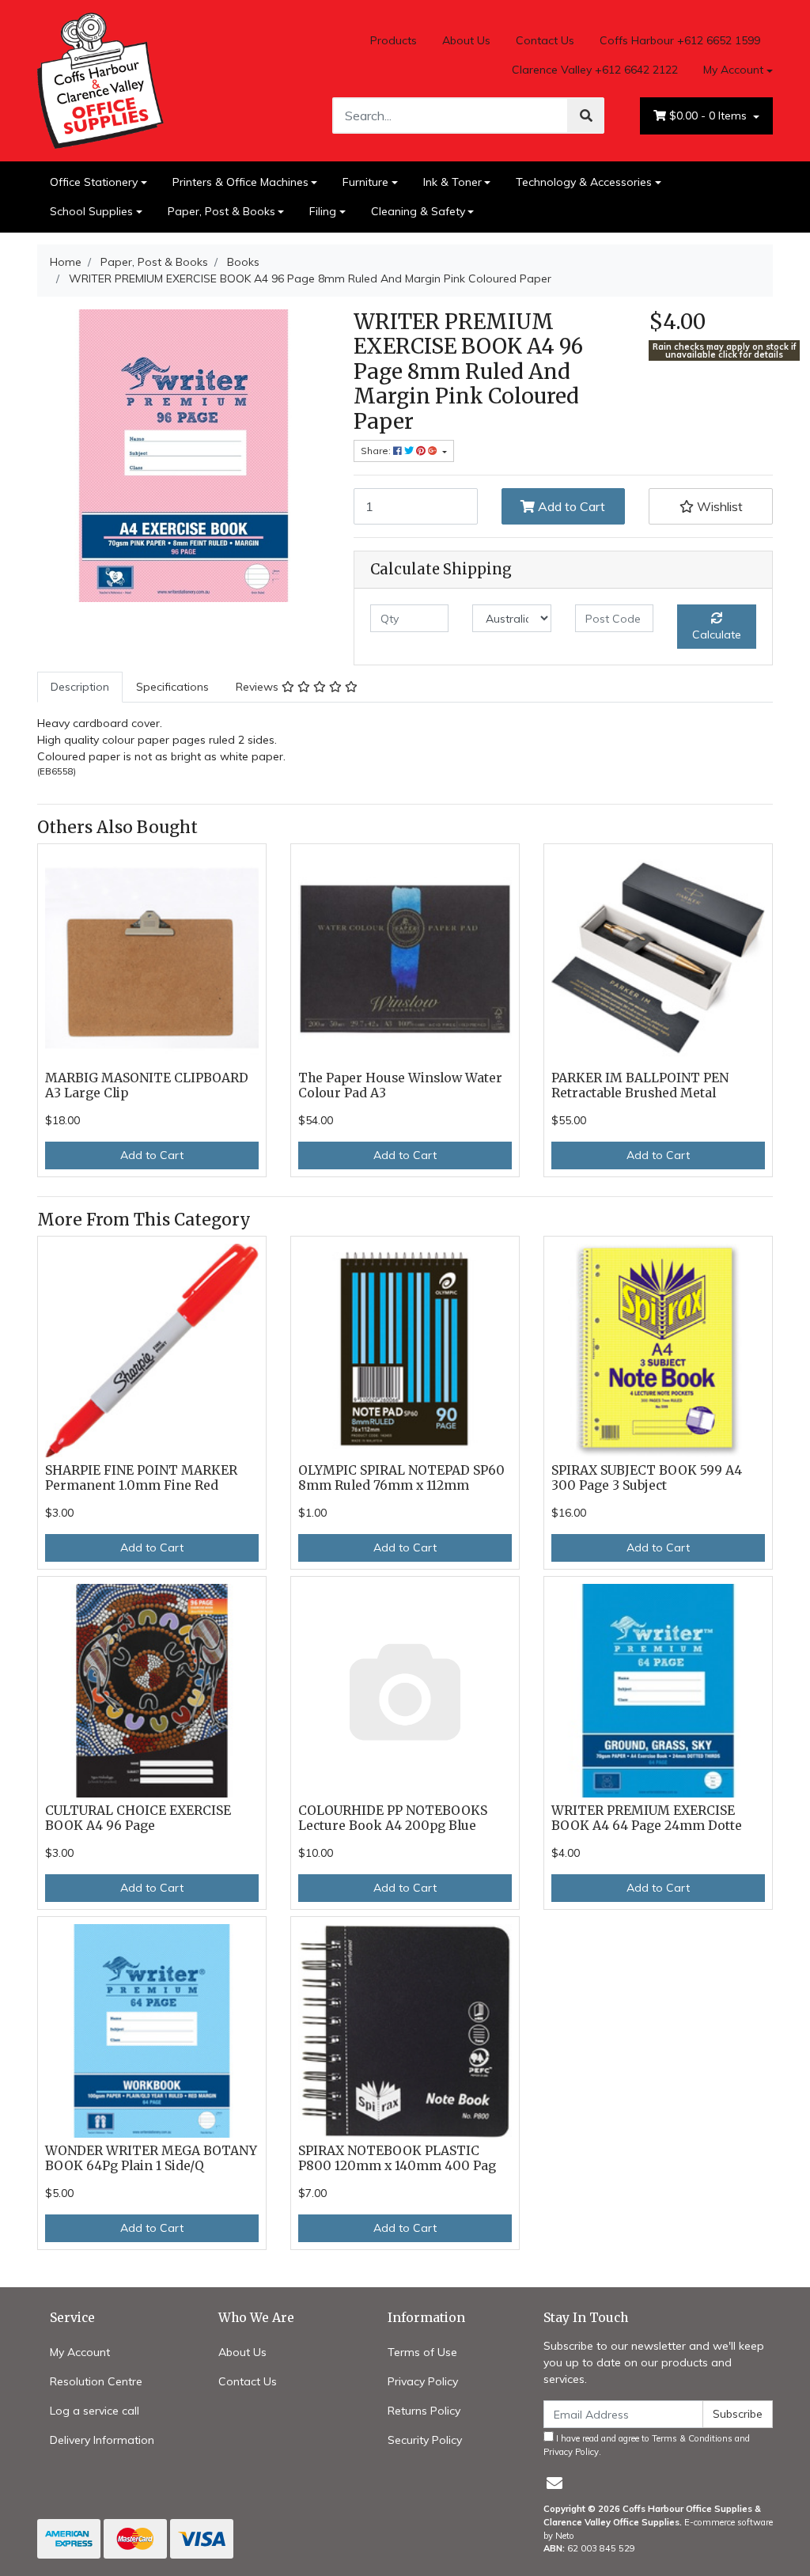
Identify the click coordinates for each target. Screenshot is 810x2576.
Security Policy (425, 2440)
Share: (377, 451)
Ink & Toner (452, 182)
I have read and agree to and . (647, 2445)
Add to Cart (570, 506)
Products (394, 40)
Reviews (259, 687)
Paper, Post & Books (221, 211)
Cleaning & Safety (418, 211)
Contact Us (545, 40)
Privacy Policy (423, 2381)
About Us (466, 40)
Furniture (365, 182)
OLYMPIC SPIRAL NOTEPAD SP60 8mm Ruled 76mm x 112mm (401, 1478)
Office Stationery (94, 182)
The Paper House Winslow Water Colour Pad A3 (400, 1085)
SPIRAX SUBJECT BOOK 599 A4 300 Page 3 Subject (647, 1478)
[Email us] (555, 2483)
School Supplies (91, 211)
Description (80, 687)
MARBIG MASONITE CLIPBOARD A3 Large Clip (147, 1085)
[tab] (80, 687)
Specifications (172, 687)
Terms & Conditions (692, 2438)
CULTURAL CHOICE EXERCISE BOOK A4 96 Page (138, 1818)
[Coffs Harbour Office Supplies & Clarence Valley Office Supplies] (100, 79)
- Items (710, 116)
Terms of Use (422, 2352)
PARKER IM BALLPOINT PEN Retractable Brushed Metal (640, 1085)
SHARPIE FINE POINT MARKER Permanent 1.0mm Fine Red (141, 1478)
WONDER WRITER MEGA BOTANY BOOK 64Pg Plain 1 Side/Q (151, 2158)
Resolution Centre (96, 2381)
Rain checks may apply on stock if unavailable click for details (725, 351)
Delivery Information (102, 2440)
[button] (711, 506)
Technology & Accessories (584, 182)
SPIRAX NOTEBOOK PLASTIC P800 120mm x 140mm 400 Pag (397, 2158)
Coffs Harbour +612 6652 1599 (680, 40)
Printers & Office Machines (240, 182)
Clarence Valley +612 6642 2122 (595, 70)
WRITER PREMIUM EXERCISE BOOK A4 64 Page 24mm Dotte (647, 1818)
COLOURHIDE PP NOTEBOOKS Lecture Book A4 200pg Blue (393, 1818)
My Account (733, 70)
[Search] (586, 116)
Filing (323, 211)
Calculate (717, 635)
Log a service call (95, 2411)
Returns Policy (424, 2411)
